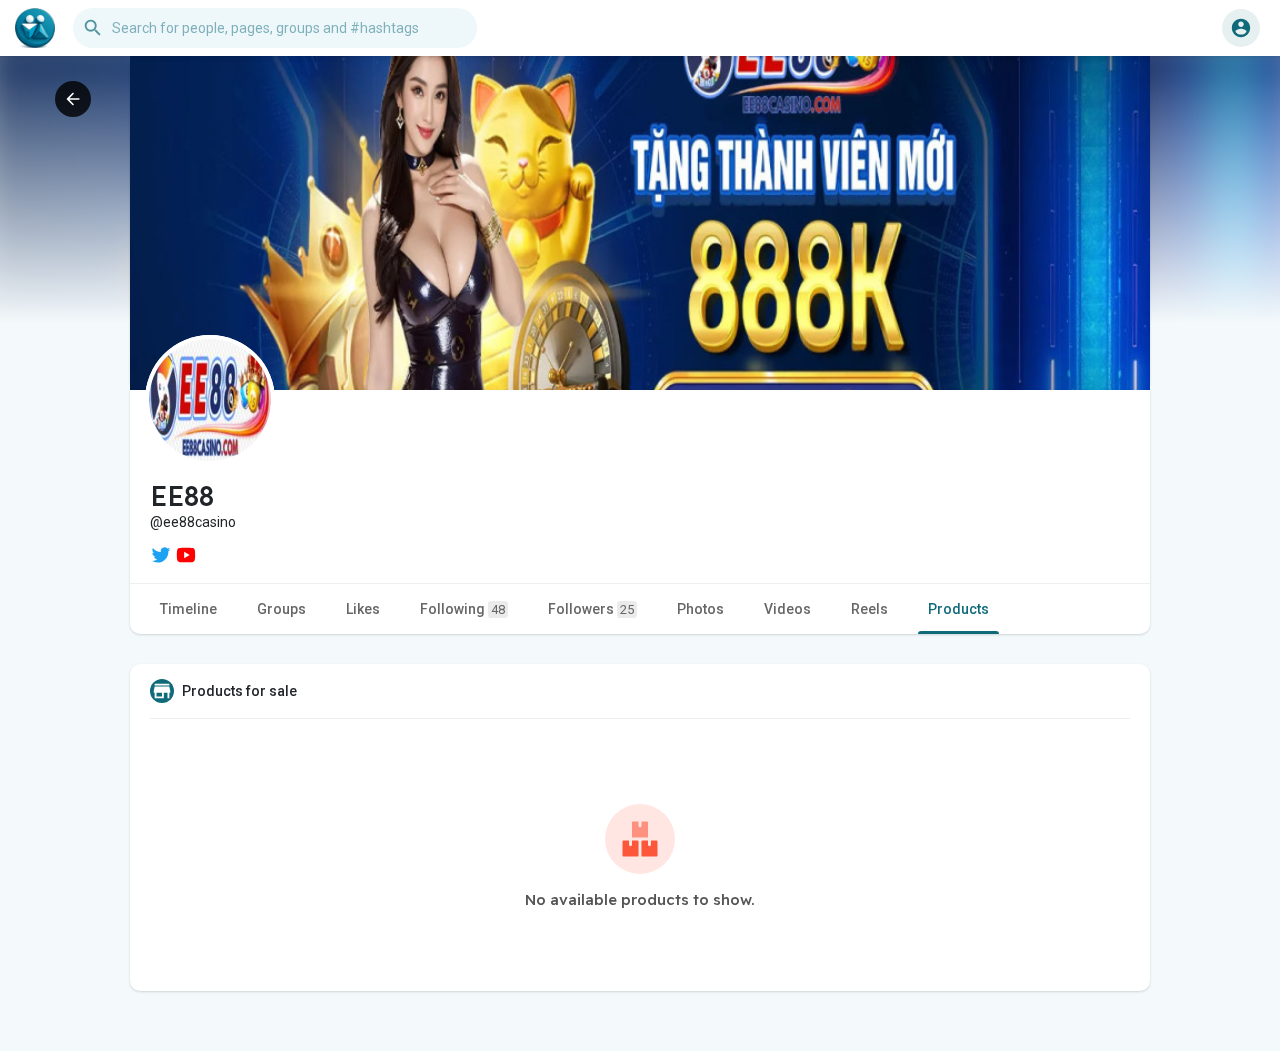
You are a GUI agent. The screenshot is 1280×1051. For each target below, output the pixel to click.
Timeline (188, 609)
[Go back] (73, 99)
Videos (787, 609)
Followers (591, 609)
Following (462, 609)
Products (958, 609)
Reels (869, 609)
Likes (363, 609)
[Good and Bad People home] (35, 28)
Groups (281, 609)
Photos (700, 609)
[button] (1241, 28)
